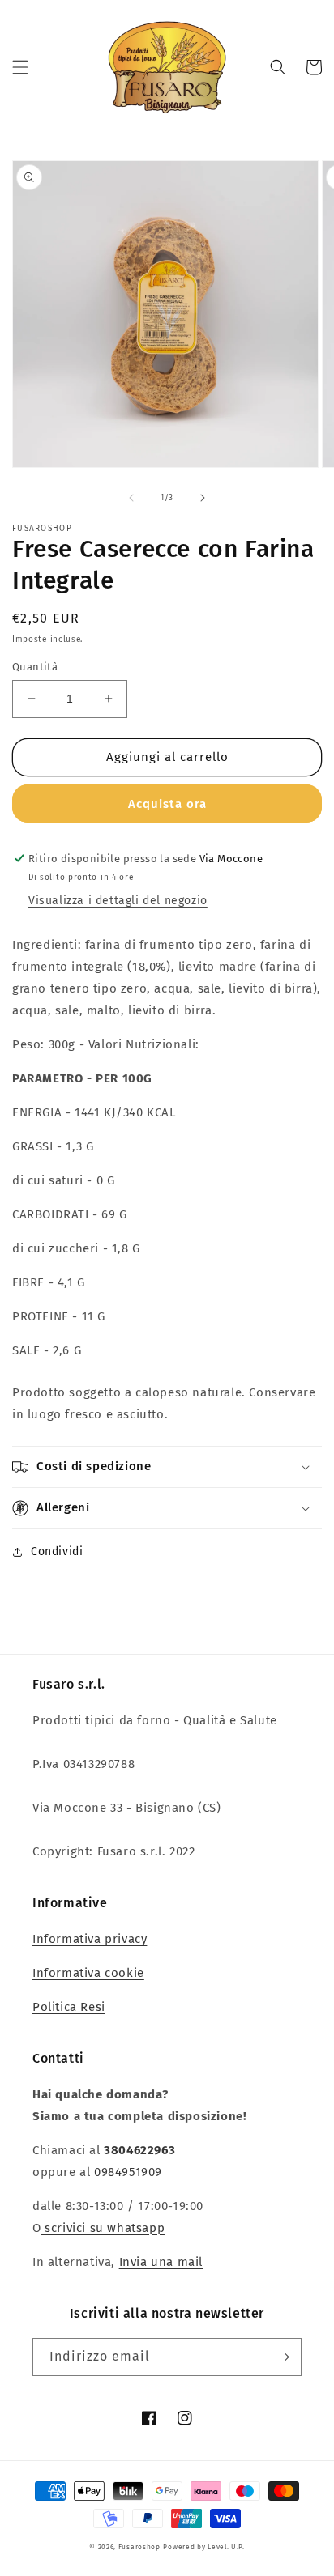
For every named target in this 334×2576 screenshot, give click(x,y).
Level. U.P (225, 2547)
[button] (20, 67)
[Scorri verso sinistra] (131, 498)
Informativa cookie (88, 1973)
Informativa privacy (90, 1939)
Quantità (35, 667)
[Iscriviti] (283, 2357)
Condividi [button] (57, 1552)
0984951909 (128, 2172)
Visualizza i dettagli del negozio (118, 901)
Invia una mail (161, 2262)
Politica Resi (69, 2007)
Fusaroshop (139, 2547)
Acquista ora (167, 804)
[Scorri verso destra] (203, 498)
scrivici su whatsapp (103, 2228)
